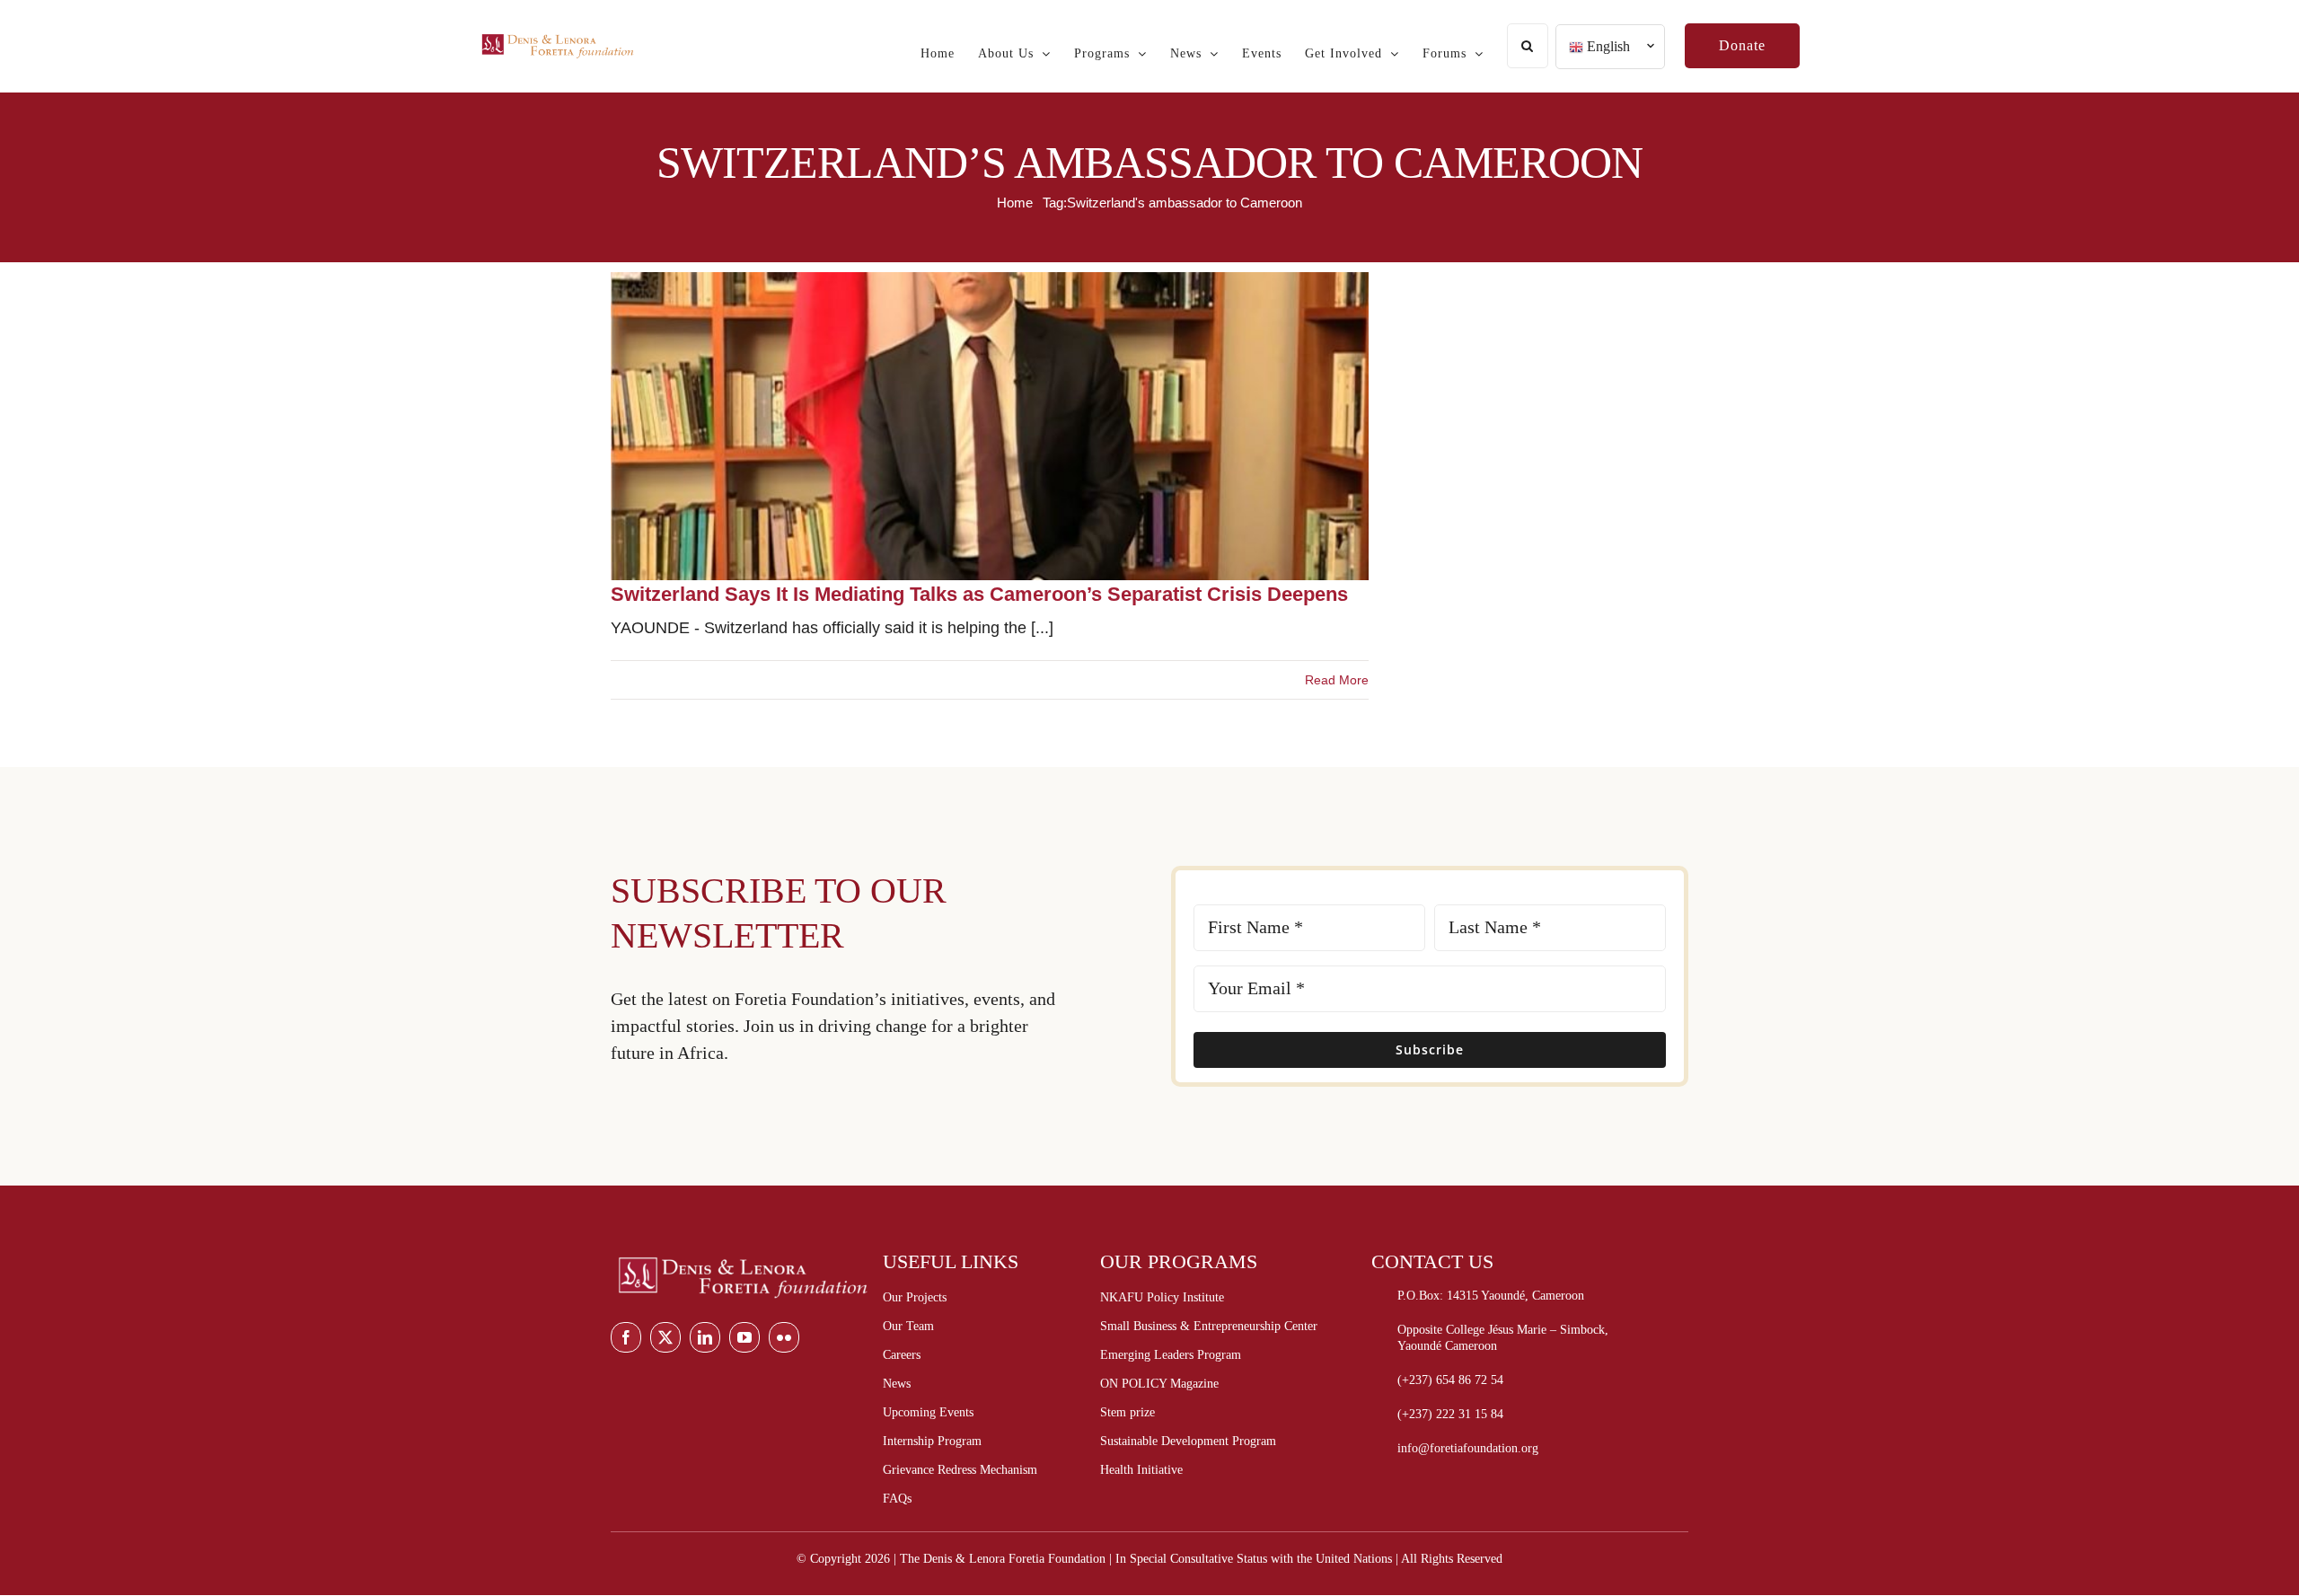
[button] (1528, 46)
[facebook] (626, 1337)
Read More (1337, 680)
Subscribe (1430, 1049)
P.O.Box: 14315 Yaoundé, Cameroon (1491, 1296)
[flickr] (784, 1337)
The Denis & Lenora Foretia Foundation (1003, 1559)
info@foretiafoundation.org (1468, 1448)
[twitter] (665, 1337)
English (1607, 46)
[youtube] (744, 1337)
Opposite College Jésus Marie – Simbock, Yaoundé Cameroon (1503, 1338)
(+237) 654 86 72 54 (1450, 1380)
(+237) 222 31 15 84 (1450, 1414)
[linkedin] (705, 1337)
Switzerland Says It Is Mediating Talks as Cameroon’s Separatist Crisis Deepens (979, 594)
